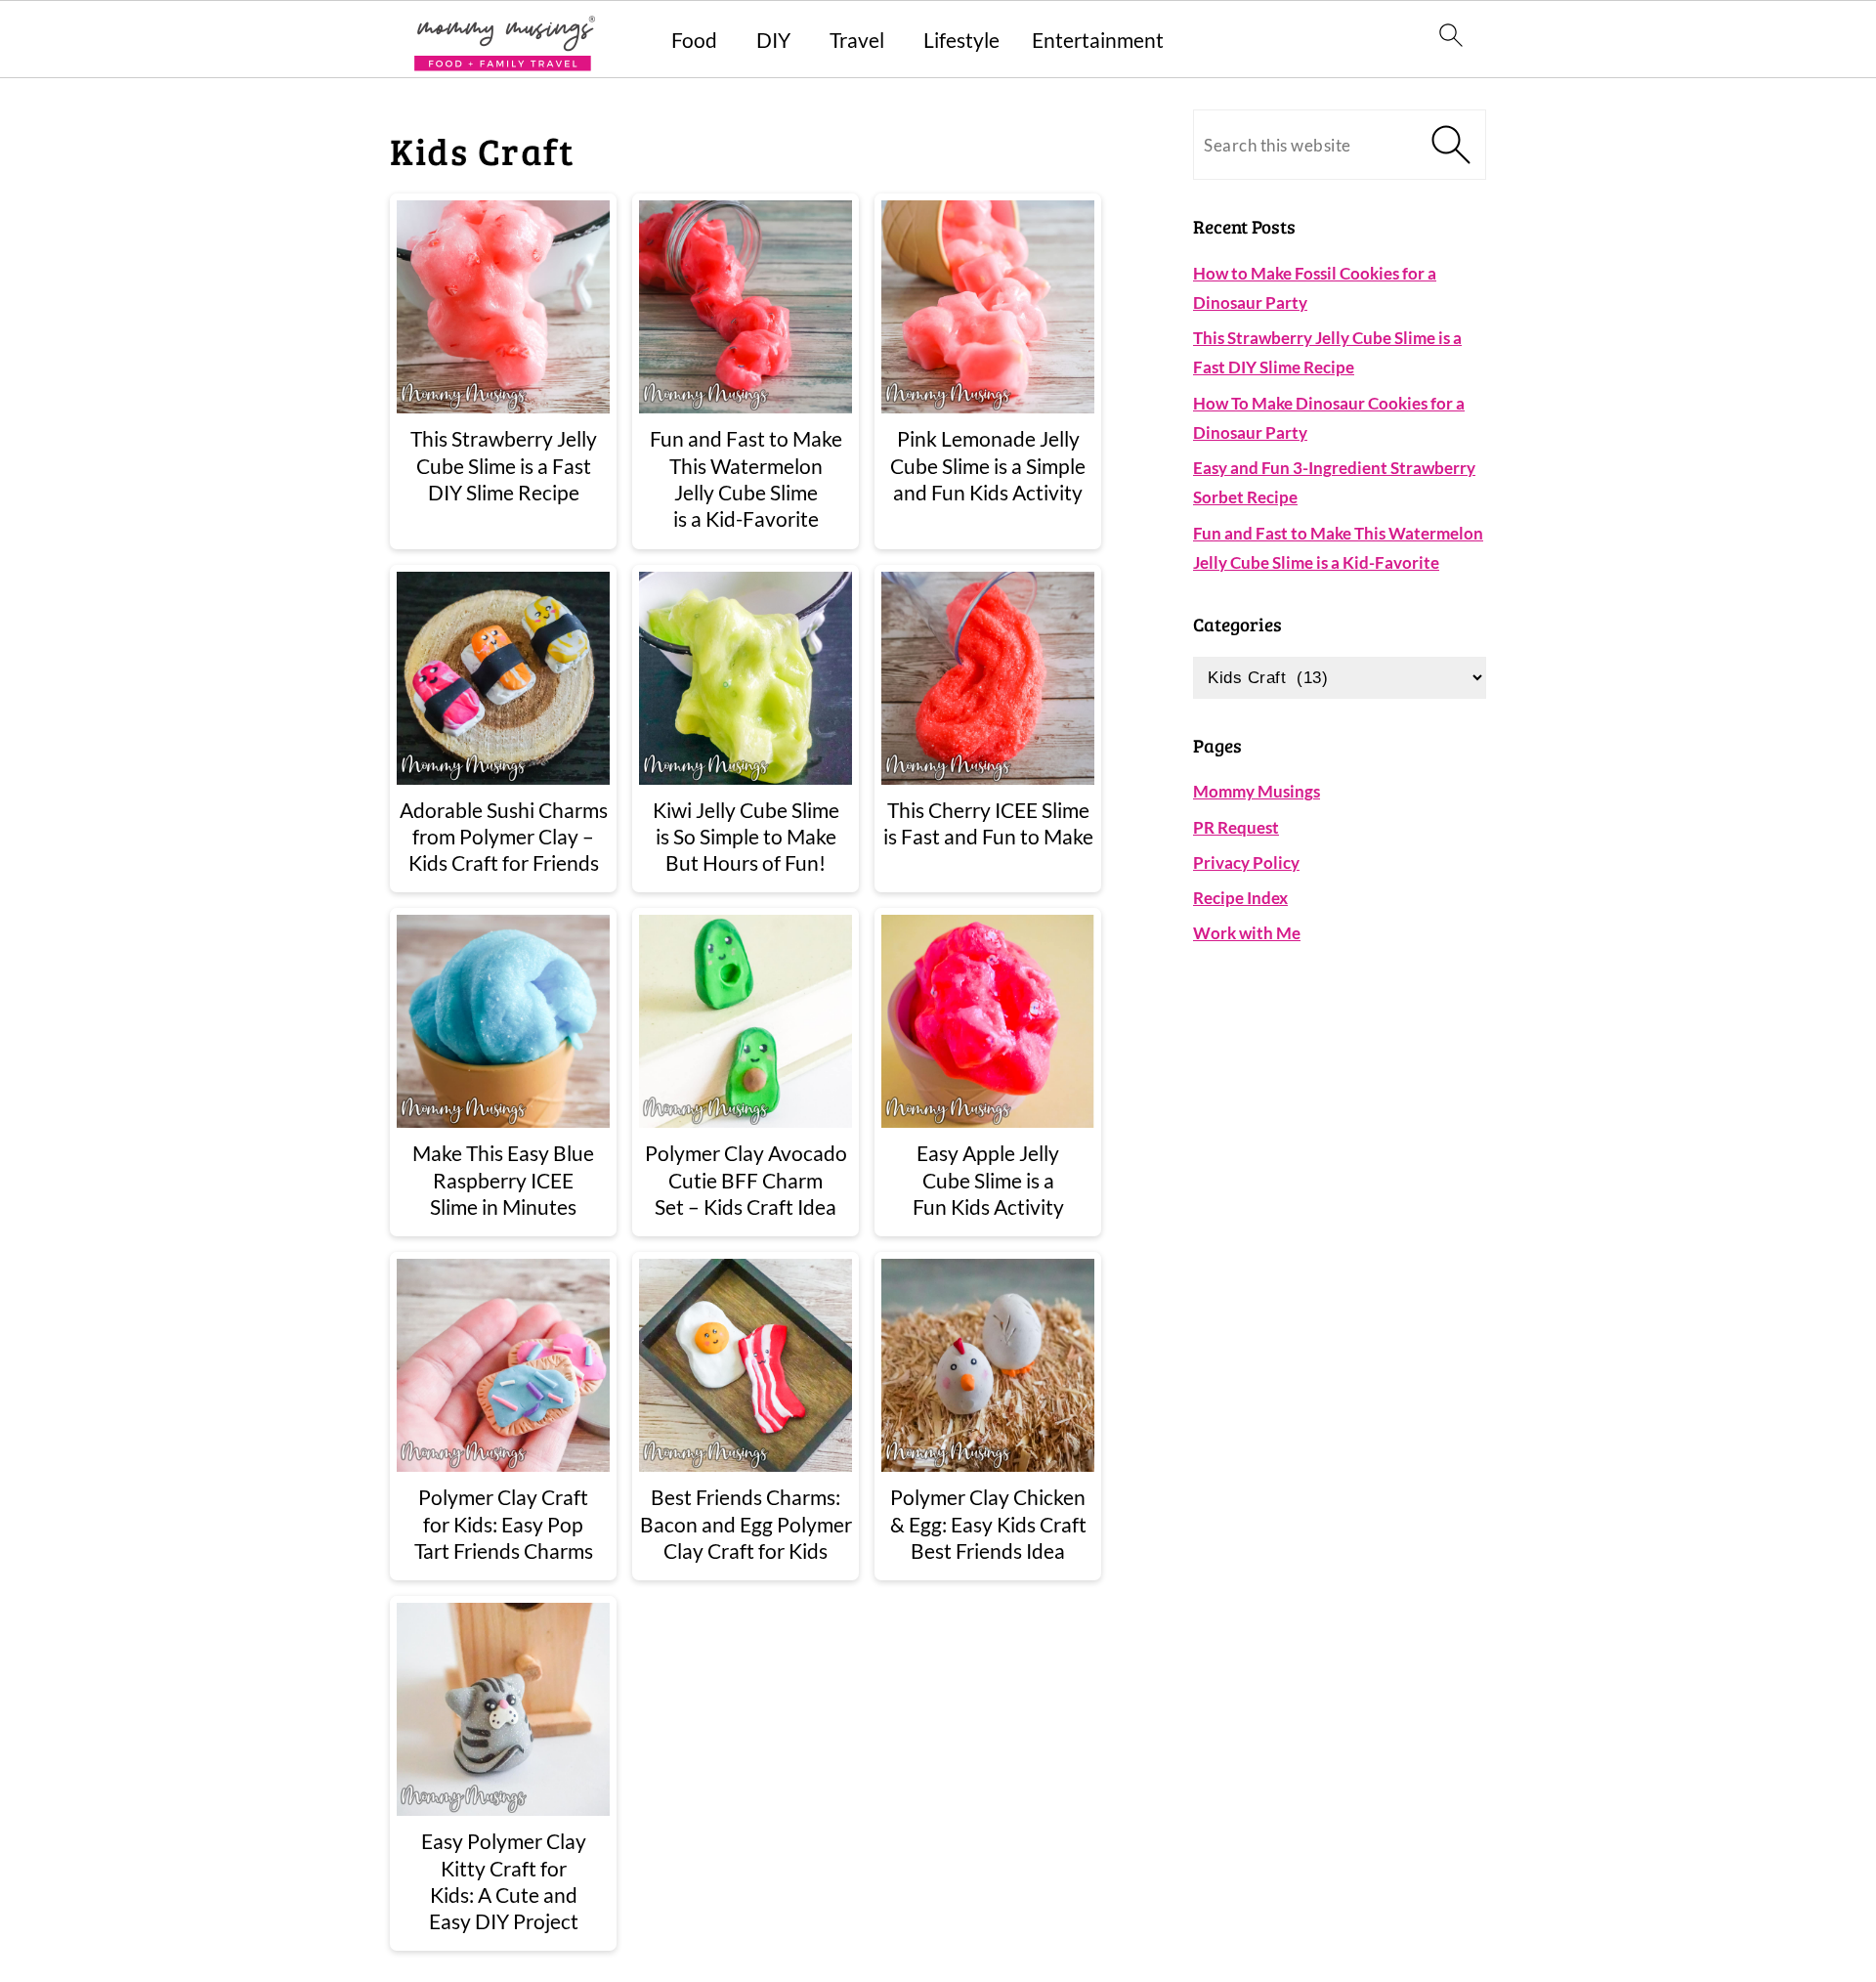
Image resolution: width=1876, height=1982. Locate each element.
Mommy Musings (1257, 791)
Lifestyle (961, 40)
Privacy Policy (1246, 862)
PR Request (1236, 827)
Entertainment (1098, 40)
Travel (857, 40)
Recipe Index (1240, 898)
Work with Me (1247, 933)
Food (694, 40)
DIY (773, 40)
